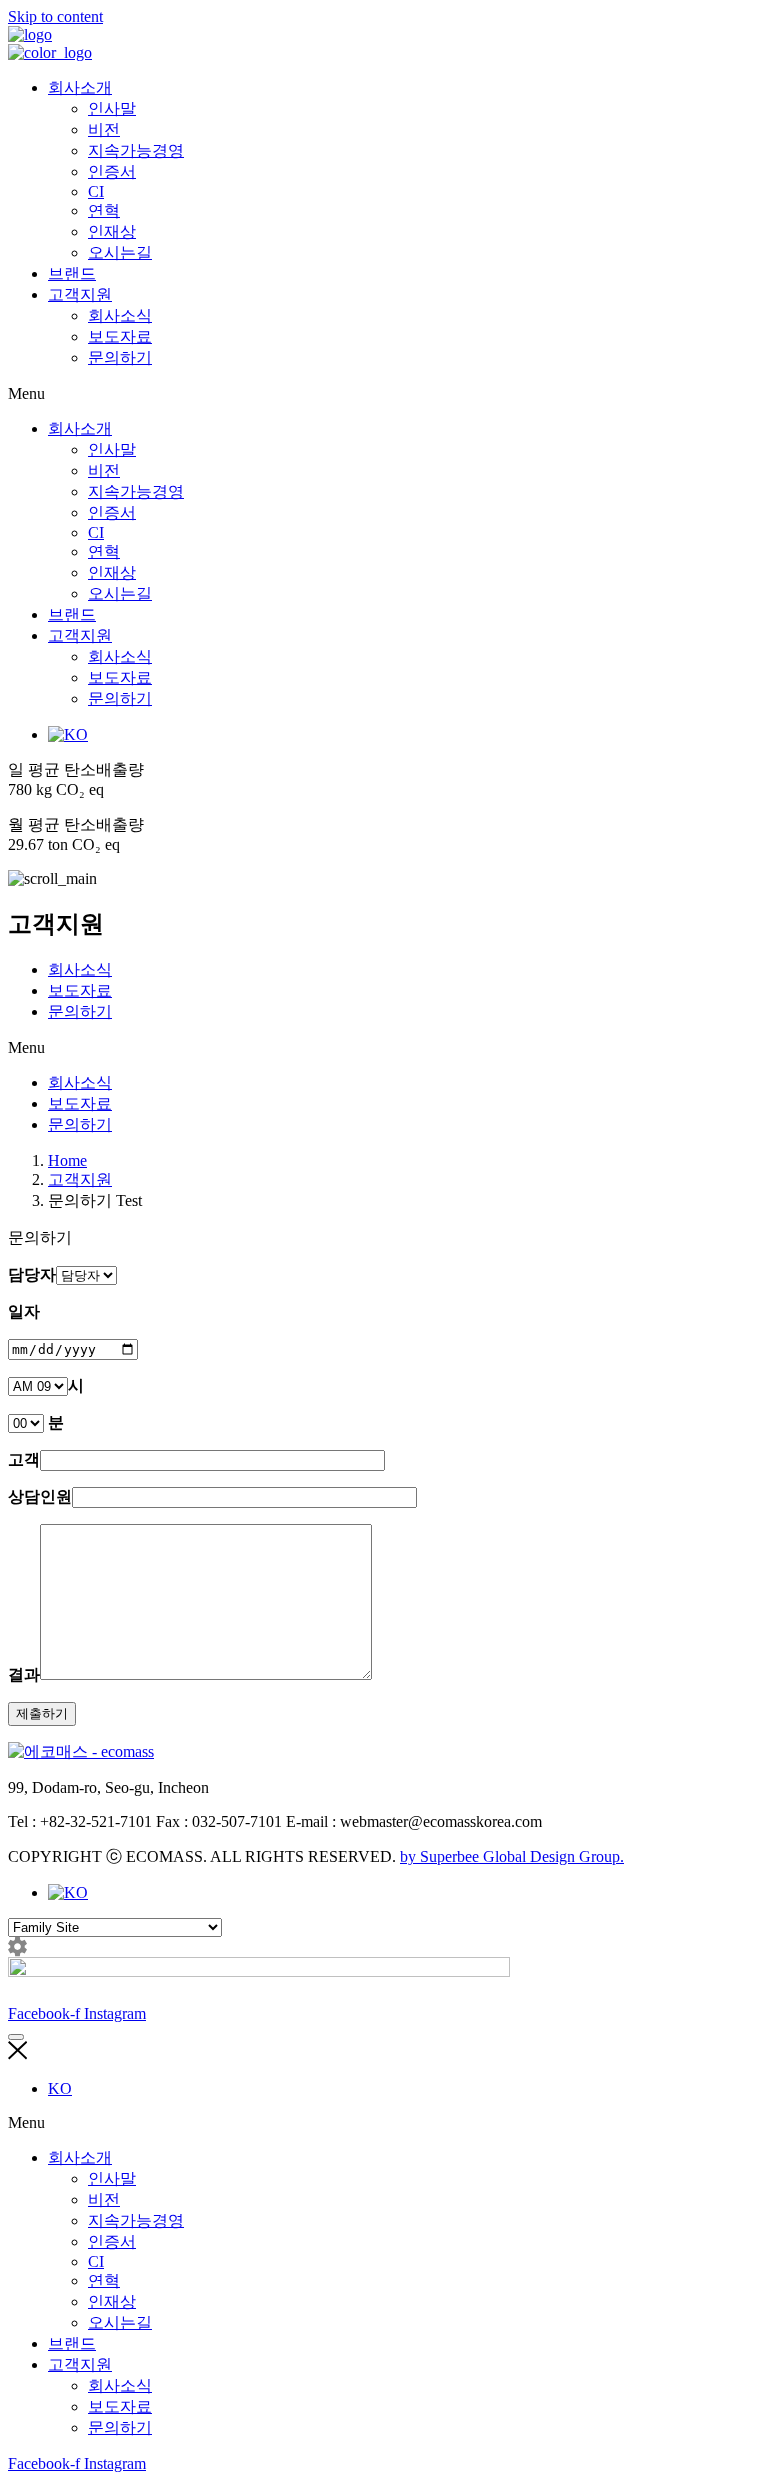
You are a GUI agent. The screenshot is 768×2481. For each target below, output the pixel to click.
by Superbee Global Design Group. (512, 1856)
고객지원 (80, 294)
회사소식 (120, 315)
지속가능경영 (136, 150)
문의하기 (120, 357)
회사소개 (80, 87)
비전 (104, 129)
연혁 (104, 210)
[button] (384, 394)
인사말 (112, 108)
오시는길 (120, 252)
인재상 (112, 231)
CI (96, 191)
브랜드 (72, 273)
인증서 (112, 171)
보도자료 (120, 336)
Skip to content (55, 16)
